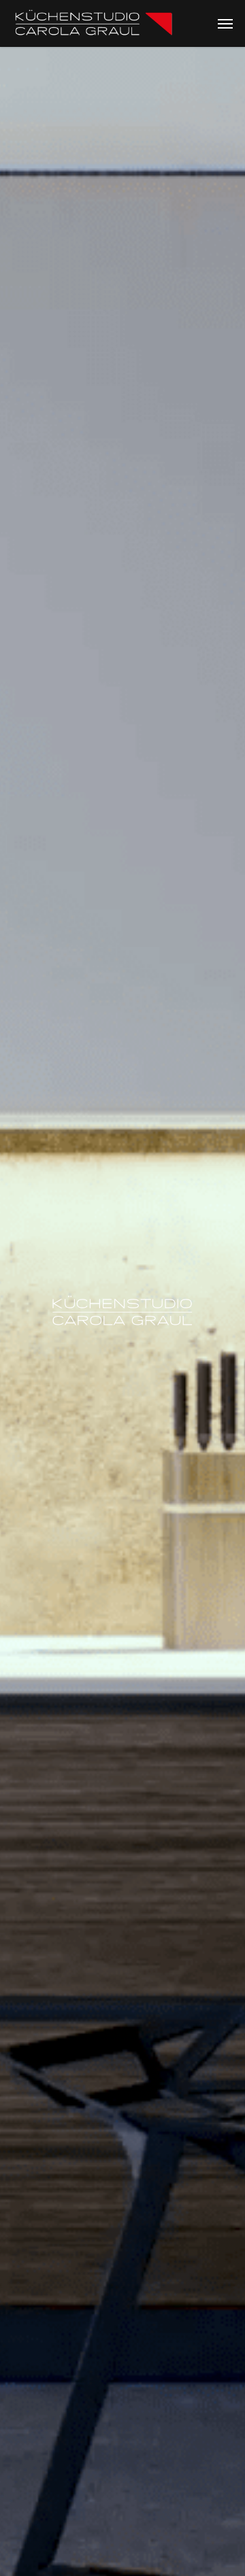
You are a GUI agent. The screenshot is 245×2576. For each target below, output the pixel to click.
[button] (225, 24)
